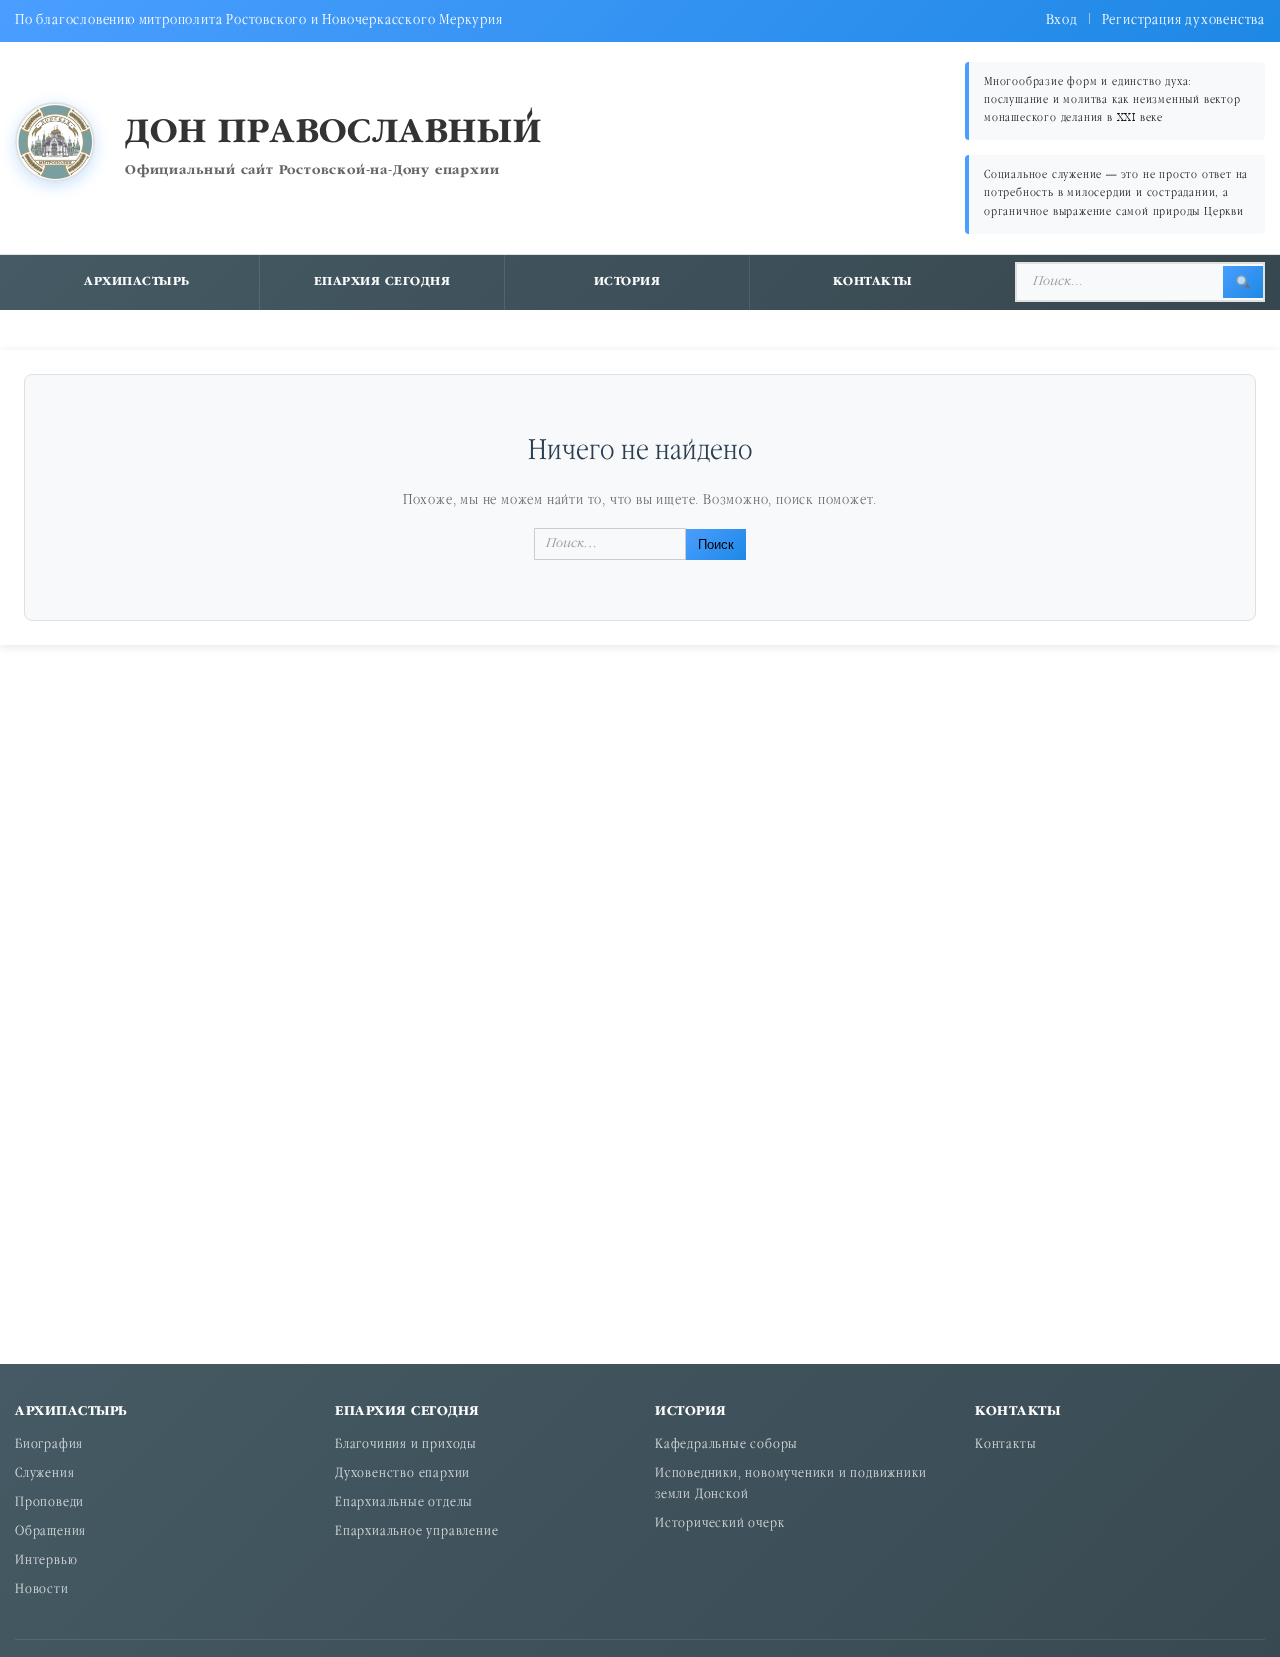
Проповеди (49, 1503)
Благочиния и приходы (406, 1445)
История (627, 282)
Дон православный (333, 133)
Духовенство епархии (402, 1474)
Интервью (46, 1561)
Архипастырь (137, 282)
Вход (1062, 20)
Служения (44, 1474)
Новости (42, 1590)
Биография (49, 1445)
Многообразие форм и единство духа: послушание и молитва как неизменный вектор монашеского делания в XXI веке (1112, 100)
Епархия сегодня (382, 282)
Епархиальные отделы (404, 1503)
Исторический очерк (719, 1524)
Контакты (873, 282)
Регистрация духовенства (1183, 20)
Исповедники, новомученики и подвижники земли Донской (790, 1485)
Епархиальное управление (416, 1532)
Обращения (50, 1532)
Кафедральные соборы (726, 1445)
